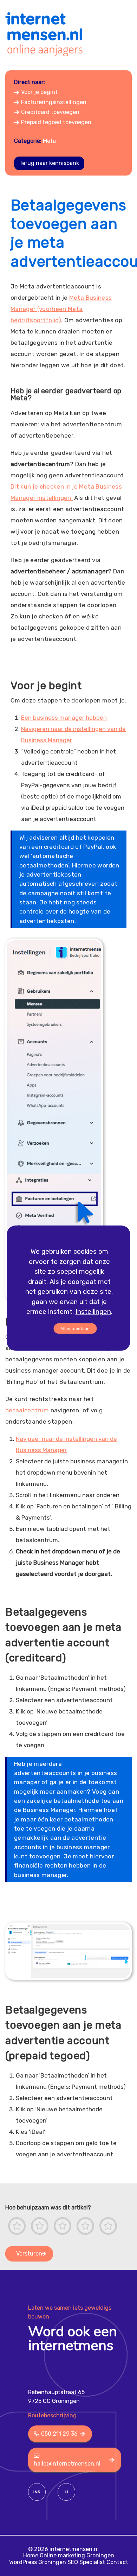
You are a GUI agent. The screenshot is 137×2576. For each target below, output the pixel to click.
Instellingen (93, 1312)
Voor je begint (39, 92)
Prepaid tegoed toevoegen (56, 122)
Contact (117, 2562)
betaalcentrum (27, 1410)
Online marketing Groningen (77, 2555)
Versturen (29, 2254)
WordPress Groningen (38, 2562)
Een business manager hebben (64, 718)
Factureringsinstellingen (54, 102)
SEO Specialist (86, 2562)
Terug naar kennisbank (49, 163)
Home (31, 2555)
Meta (49, 141)
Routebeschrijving (52, 2415)
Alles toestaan (75, 1328)
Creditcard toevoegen (50, 112)
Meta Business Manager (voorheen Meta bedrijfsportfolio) (61, 309)
